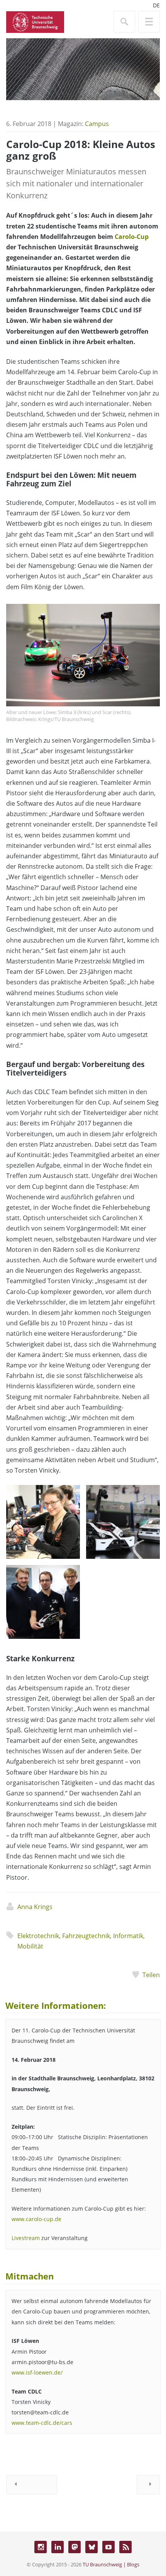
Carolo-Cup (132, 237)
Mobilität (30, 1946)
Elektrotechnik (38, 1936)
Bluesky (91, 2547)
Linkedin (58, 2547)
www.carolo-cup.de (36, 2219)
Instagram (41, 2547)
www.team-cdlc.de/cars (42, 2423)
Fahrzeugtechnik (86, 1936)
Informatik (128, 1936)
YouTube (108, 2547)
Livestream (26, 2238)
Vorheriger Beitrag (32, 2485)
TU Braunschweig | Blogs (111, 2564)
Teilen (151, 1975)
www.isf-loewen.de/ (37, 2372)
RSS (125, 2547)
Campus (97, 124)
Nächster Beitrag (148, 2485)
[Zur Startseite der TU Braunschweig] (35, 21)
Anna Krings (35, 1907)
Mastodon (75, 2547)
